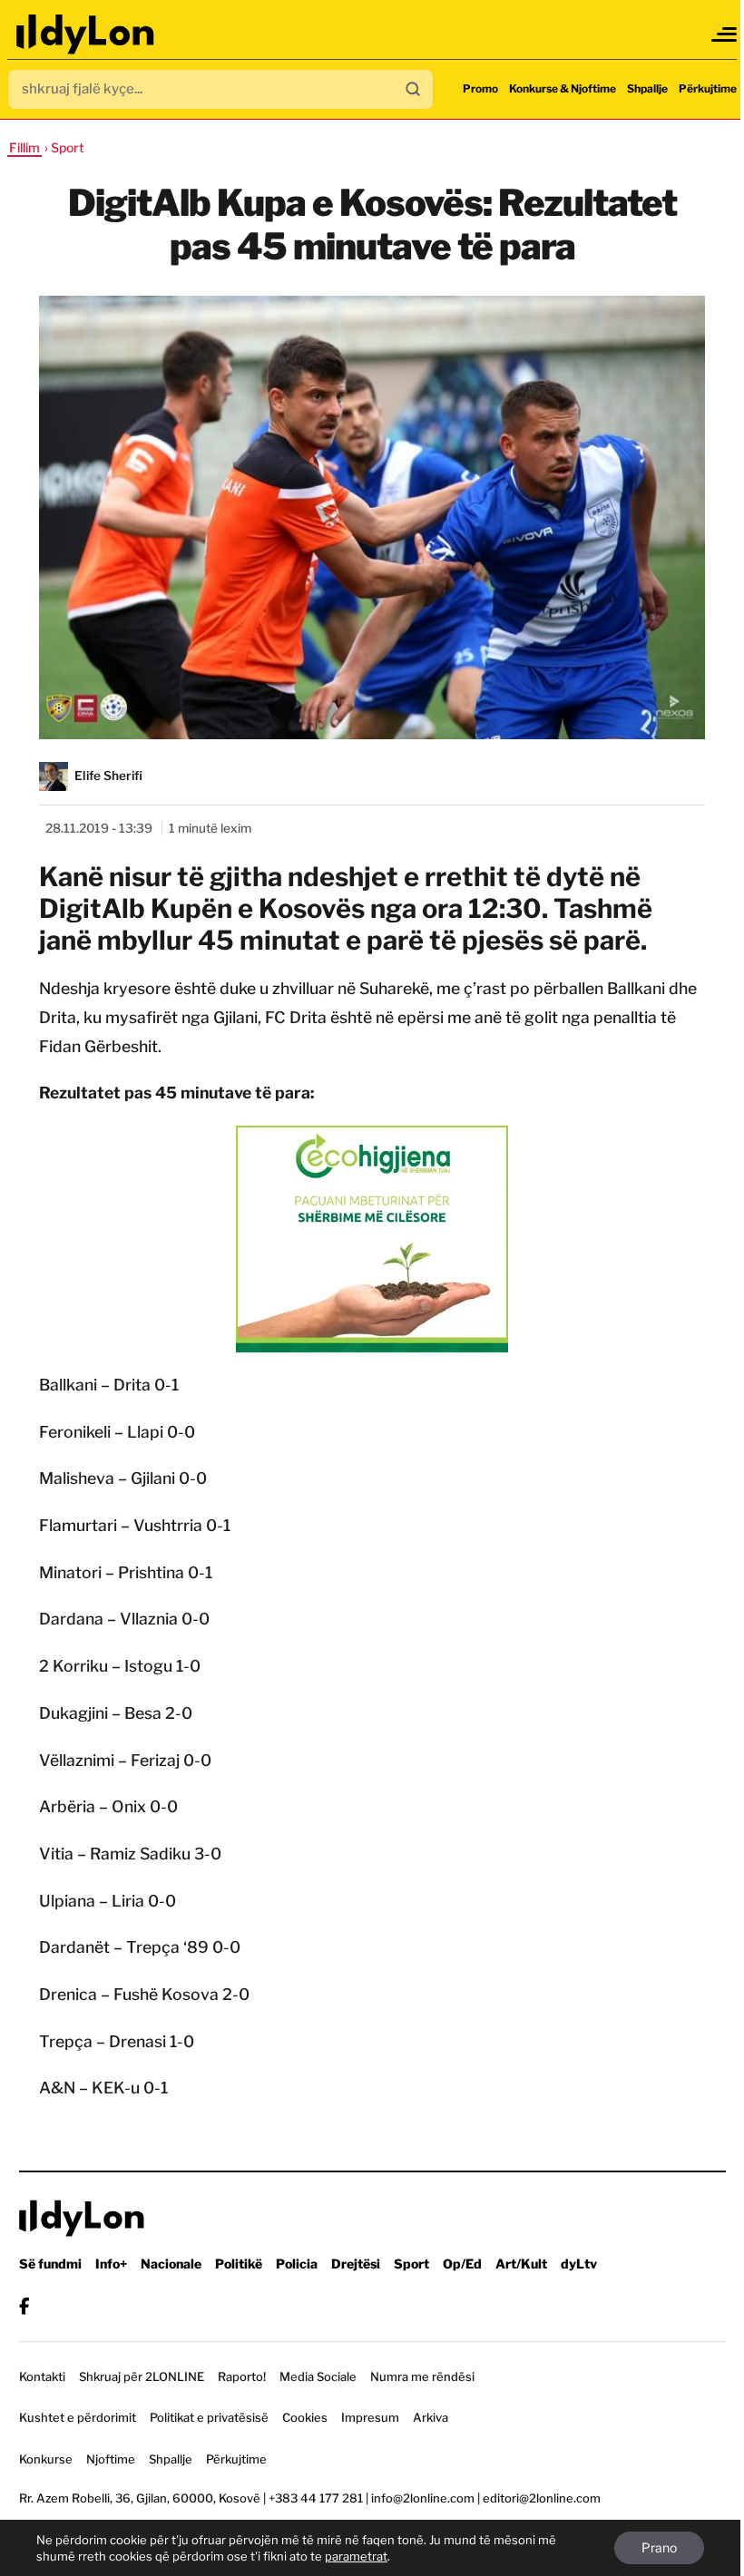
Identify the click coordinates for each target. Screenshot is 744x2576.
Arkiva (431, 2417)
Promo (480, 88)
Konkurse (46, 2459)
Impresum (370, 2417)
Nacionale (171, 2264)
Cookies (305, 2417)
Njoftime (111, 2459)
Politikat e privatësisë (209, 2417)
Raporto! (242, 2376)
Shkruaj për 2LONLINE (142, 2376)
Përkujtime (708, 88)
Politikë (239, 2264)
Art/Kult (521, 2264)
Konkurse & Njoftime (563, 88)
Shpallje (647, 88)
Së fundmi (50, 2264)
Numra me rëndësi (422, 2376)
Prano (659, 2547)
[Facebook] (24, 2306)
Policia (297, 2264)
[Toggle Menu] (725, 34)
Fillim (24, 147)
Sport (411, 2264)
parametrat (356, 2556)
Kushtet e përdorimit (78, 2417)
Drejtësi (356, 2264)
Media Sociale (318, 2376)
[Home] (86, 34)
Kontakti (42, 2376)
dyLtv (579, 2264)
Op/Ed (462, 2264)
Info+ (111, 2264)
